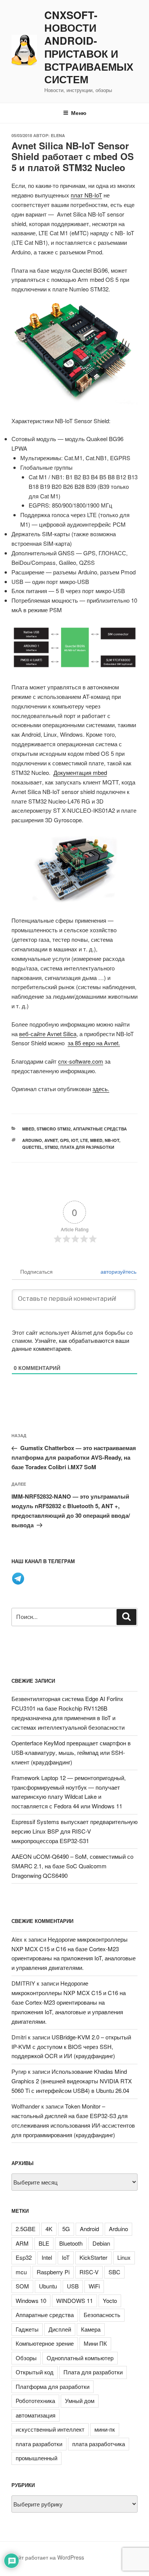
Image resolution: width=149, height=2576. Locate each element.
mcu (21, 2272)
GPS (64, 1140)
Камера (91, 2329)
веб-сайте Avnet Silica (48, 1034)
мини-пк (105, 2429)
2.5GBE (26, 2229)
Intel (47, 2257)
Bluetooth (71, 2243)
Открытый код (35, 2372)
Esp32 (24, 2257)
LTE (84, 1140)
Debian (101, 2243)
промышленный (36, 2458)
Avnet (51, 1140)
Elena (58, 135)
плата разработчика (99, 2444)
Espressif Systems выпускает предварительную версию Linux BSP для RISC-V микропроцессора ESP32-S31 (74, 1831)
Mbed (96, 1140)
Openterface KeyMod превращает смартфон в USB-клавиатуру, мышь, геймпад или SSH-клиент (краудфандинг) (71, 1752)
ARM (22, 2243)
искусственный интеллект (50, 2429)
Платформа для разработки (53, 2386)
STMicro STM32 (54, 1129)
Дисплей (60, 2329)
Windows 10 (31, 2300)
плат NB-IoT (86, 195)
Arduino (32, 1140)
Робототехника (35, 2401)
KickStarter (93, 2257)
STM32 (51, 1147)
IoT (74, 1140)
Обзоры (26, 2358)
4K (49, 2229)
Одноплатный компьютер (80, 2358)
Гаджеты (27, 2329)
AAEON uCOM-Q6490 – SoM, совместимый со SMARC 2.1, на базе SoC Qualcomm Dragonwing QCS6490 (72, 1866)
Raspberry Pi (53, 2272)
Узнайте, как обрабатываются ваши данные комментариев (70, 1344)
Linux (124, 2257)
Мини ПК (95, 2343)
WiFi (94, 2286)
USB (73, 2286)
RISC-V (89, 2272)
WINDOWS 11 (74, 2300)
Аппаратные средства (100, 1129)
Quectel (32, 1147)
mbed (28, 1129)
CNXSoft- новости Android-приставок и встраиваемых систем (89, 48)
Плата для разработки (87, 1147)
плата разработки (39, 2444)
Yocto (110, 2300)
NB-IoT (112, 1140)
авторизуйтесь (118, 1271)
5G (66, 2229)
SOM (22, 2286)
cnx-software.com (81, 1061)
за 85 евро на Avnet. (94, 1043)
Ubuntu (48, 2286)
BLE (44, 2243)
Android (89, 2229)
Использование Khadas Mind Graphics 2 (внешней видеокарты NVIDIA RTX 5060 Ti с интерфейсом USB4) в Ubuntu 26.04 (72, 2081)
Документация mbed (80, 772)
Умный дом (80, 2401)
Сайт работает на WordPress (48, 2557)
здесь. (101, 1089)
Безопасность (102, 2315)
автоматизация (36, 2415)
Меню (79, 113)
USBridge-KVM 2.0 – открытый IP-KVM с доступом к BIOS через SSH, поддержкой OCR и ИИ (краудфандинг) (71, 2046)
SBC (114, 2272)
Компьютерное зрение (45, 2343)
